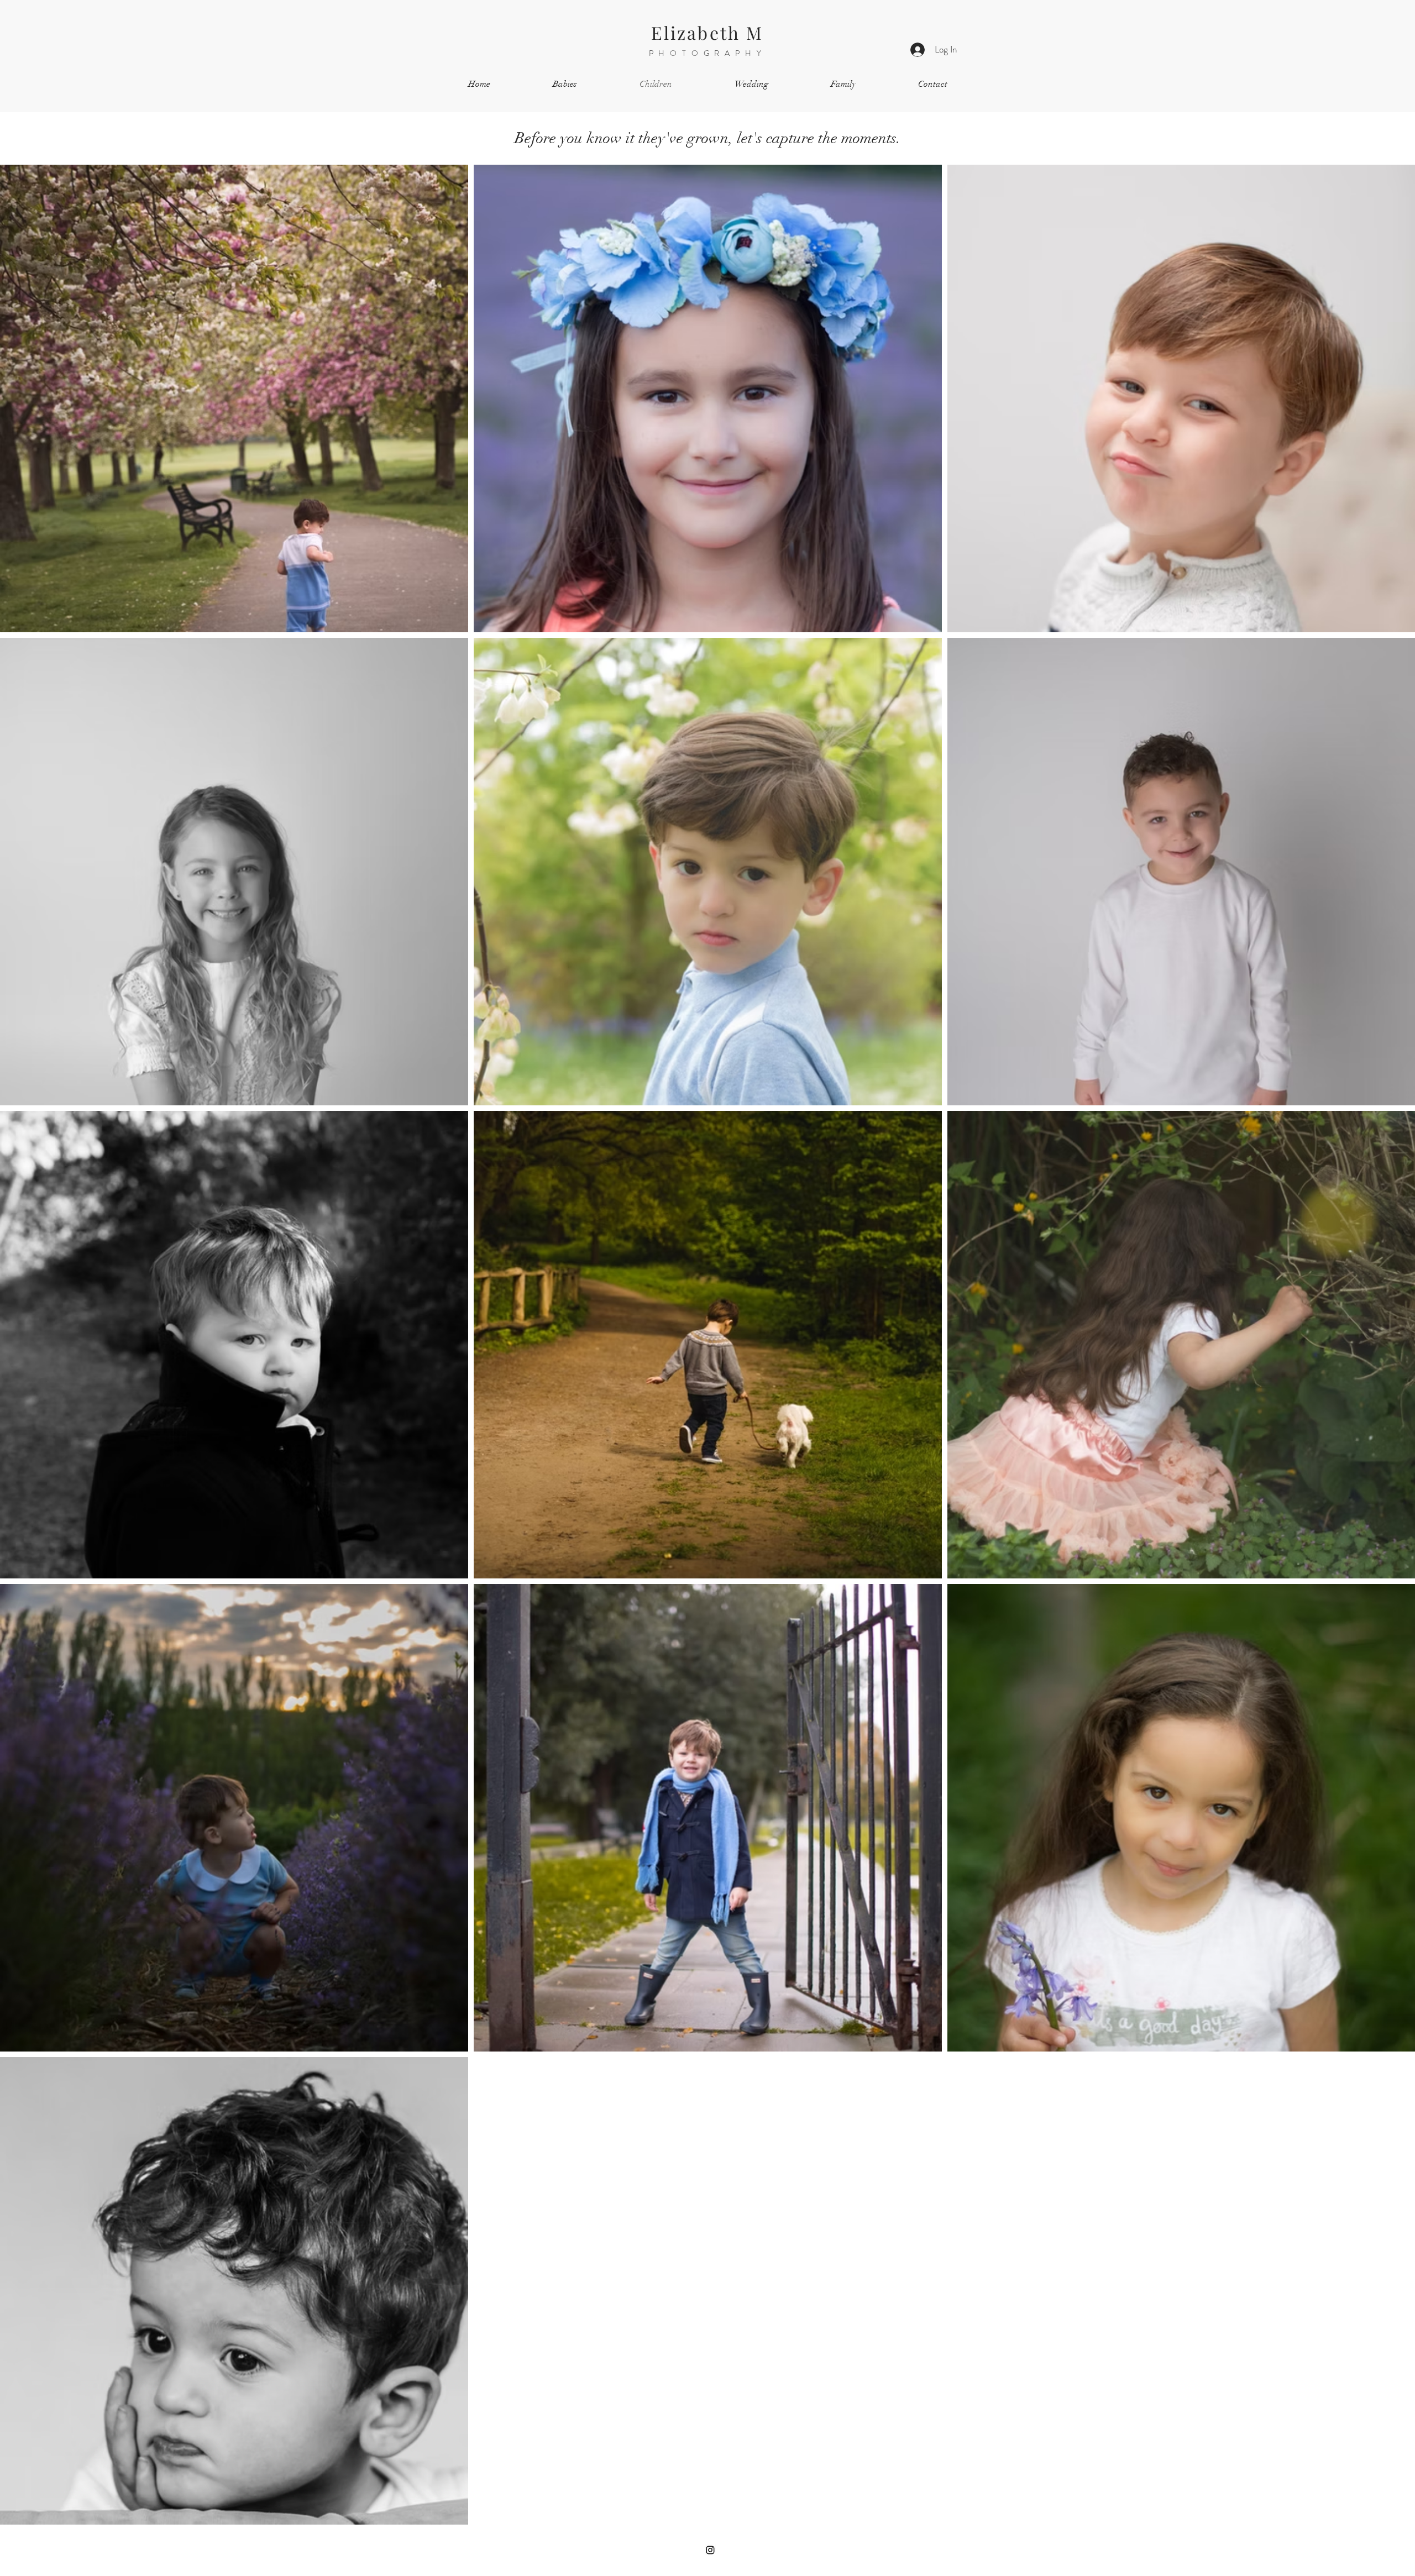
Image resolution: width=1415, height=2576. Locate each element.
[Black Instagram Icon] (710, 2550)
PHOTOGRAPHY (708, 53)
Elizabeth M (707, 32)
